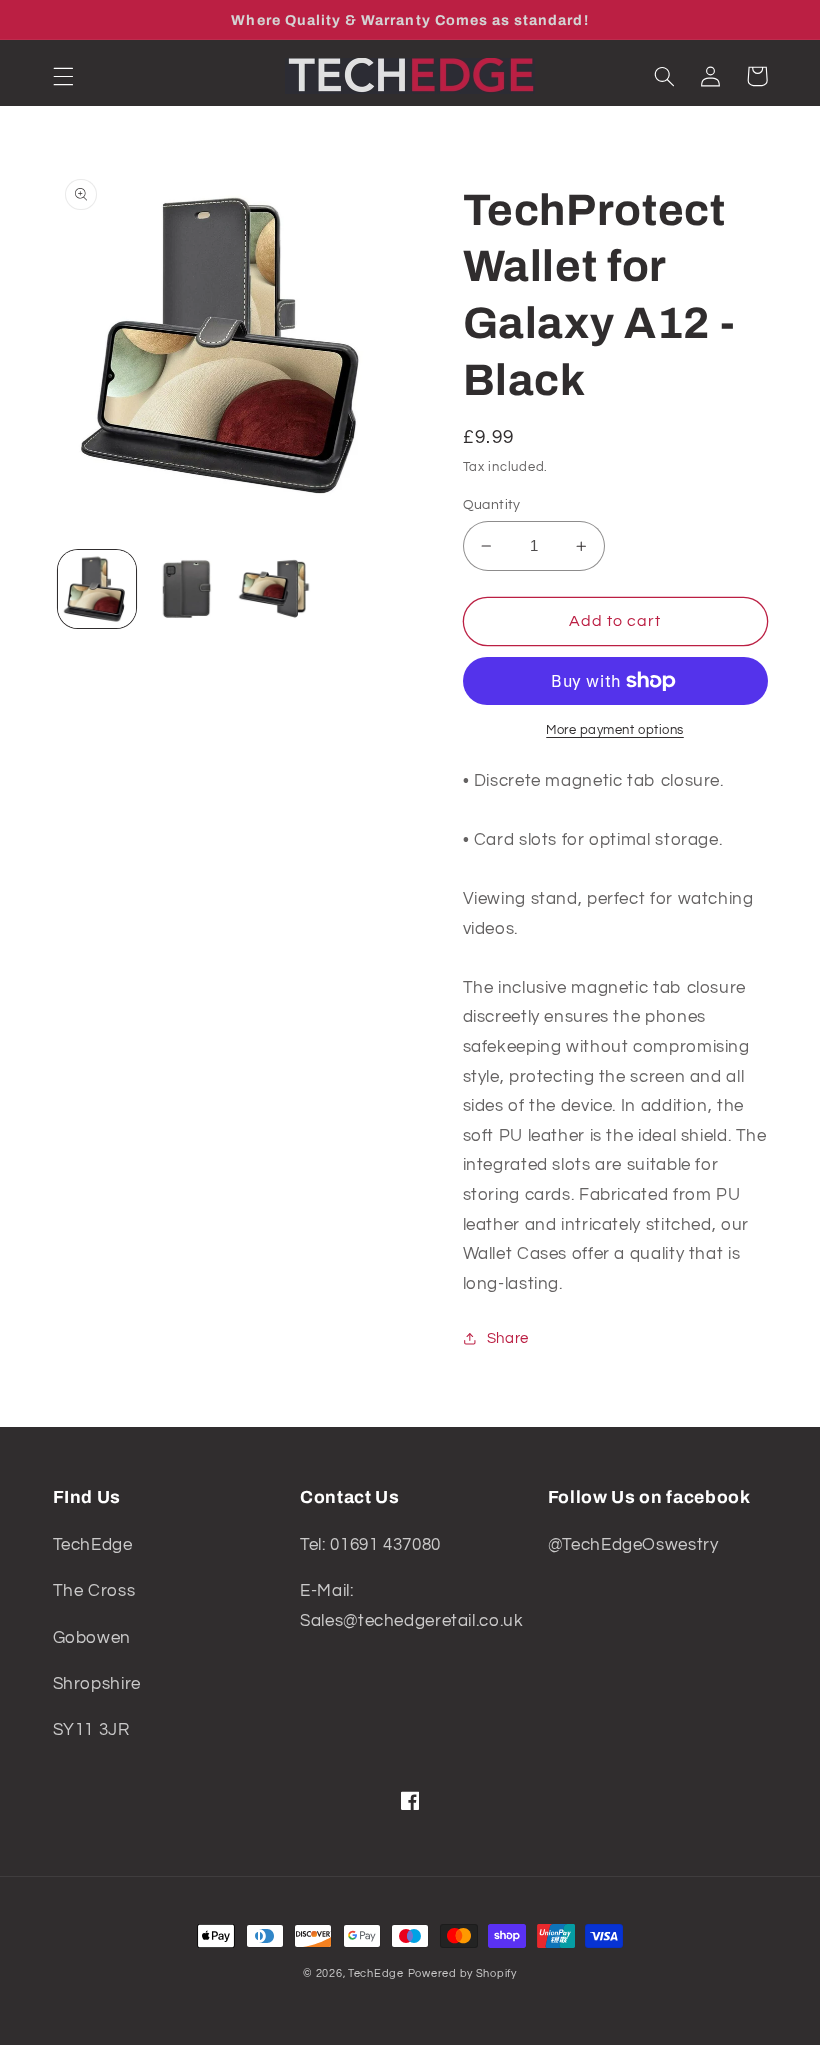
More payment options (615, 730)
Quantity (492, 505)
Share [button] (508, 1338)
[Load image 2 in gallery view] (186, 589)
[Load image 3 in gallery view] (274, 589)
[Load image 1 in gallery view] (97, 589)
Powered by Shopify (462, 1973)
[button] (63, 76)
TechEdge (376, 1973)
